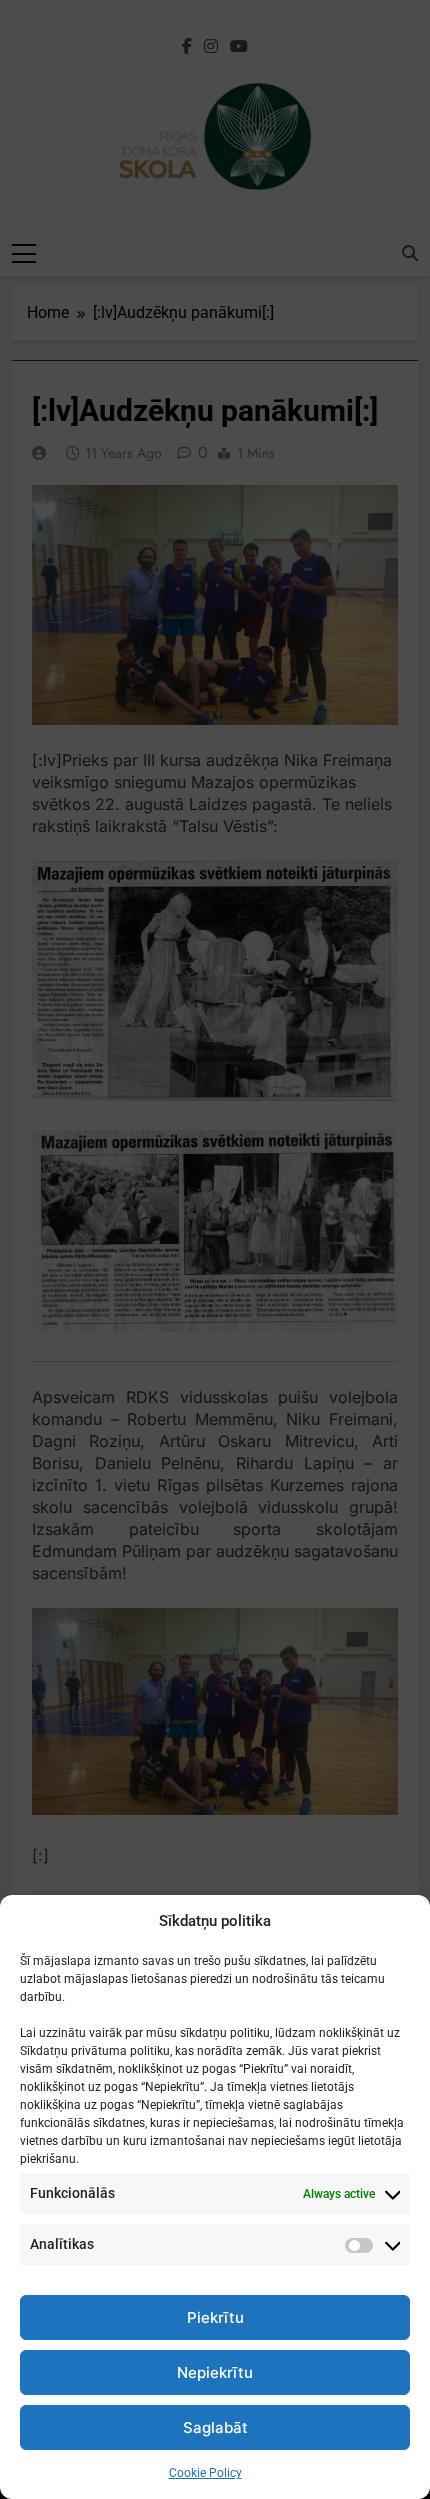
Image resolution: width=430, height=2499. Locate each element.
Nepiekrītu (215, 2372)
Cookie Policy (205, 2473)
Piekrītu (215, 2317)
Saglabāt (215, 2427)
